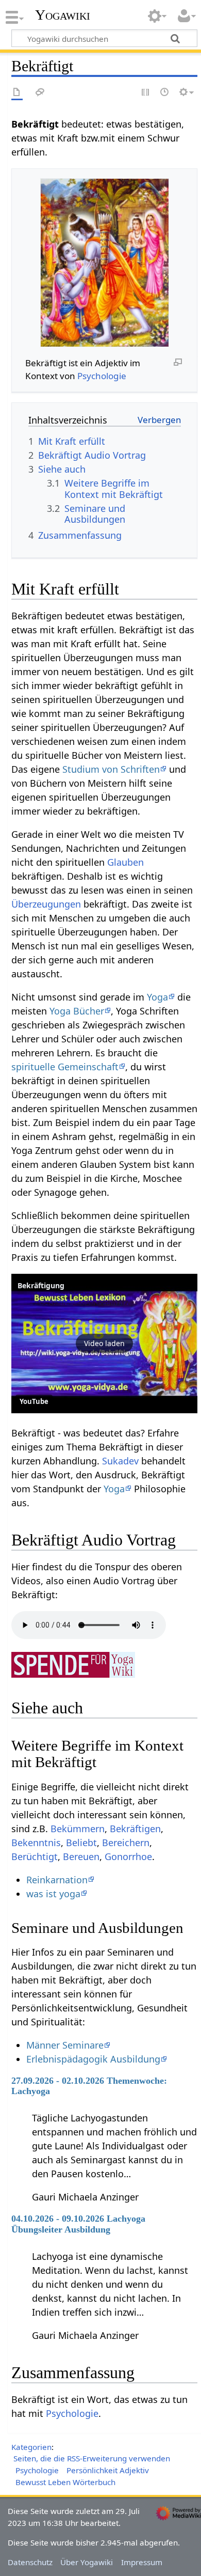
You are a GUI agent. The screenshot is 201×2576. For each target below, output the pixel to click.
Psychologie (102, 376)
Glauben (125, 862)
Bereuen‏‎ (81, 1856)
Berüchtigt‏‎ (35, 1856)
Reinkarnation (57, 1880)
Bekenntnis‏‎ (36, 1843)
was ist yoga (53, 1894)
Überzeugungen (46, 904)
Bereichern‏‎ (126, 1843)
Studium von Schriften (111, 769)
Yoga (157, 997)
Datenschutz (30, 2562)
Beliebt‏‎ (81, 1843)
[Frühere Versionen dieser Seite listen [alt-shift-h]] (165, 93)
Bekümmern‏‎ (78, 1829)
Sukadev (120, 1461)
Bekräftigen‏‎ (135, 1829)
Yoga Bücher (77, 1011)
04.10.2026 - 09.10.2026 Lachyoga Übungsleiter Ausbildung (78, 2224)
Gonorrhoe (128, 1856)
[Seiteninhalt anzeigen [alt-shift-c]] (17, 93)
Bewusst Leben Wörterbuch (65, 2482)
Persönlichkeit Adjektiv (108, 2470)
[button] (104, 1344)
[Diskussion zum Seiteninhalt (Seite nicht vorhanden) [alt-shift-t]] (40, 93)
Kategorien (31, 2447)
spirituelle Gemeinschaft (65, 1067)
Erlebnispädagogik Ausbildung (93, 2059)
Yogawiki (63, 15)
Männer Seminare (65, 2045)
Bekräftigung (41, 1285)
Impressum (142, 2562)
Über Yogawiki (87, 2562)
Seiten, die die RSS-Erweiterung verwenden (92, 2458)
